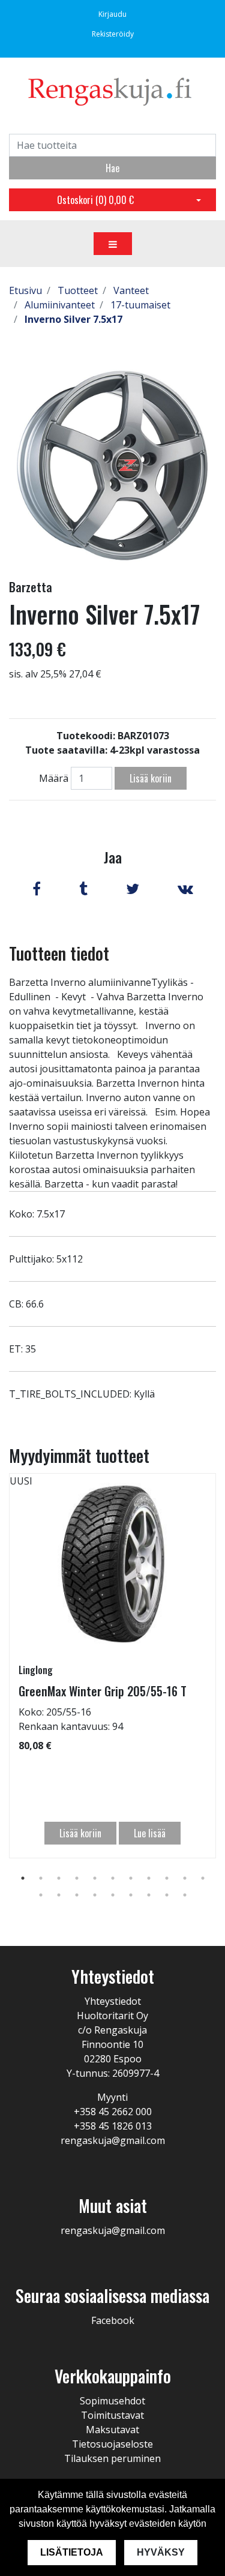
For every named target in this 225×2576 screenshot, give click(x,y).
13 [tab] (59, 1895)
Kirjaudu (112, 14)
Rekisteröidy (113, 34)
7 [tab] (131, 1878)
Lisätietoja (72, 2552)
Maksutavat (112, 2430)
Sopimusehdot (112, 2401)
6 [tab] (113, 1878)
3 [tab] (59, 1878)
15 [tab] (95, 1895)
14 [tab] (77, 1895)
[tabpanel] (112, 1666)
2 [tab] (41, 1878)
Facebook (113, 2320)
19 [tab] (167, 1895)
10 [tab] (185, 1878)
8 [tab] (149, 1878)
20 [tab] (185, 1895)
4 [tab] (77, 1878)
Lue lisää (150, 1833)
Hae (112, 168)
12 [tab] (41, 1895)
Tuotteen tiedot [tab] (59, 953)
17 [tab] (131, 1895)
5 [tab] (95, 1878)
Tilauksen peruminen (112, 2458)
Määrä (54, 778)
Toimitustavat (112, 2415)
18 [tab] (149, 1895)
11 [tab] (203, 1878)
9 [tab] (167, 1878)
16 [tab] (113, 1895)
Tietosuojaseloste (112, 2444)
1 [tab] (23, 1878)
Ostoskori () (95, 200)
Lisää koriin (151, 778)
